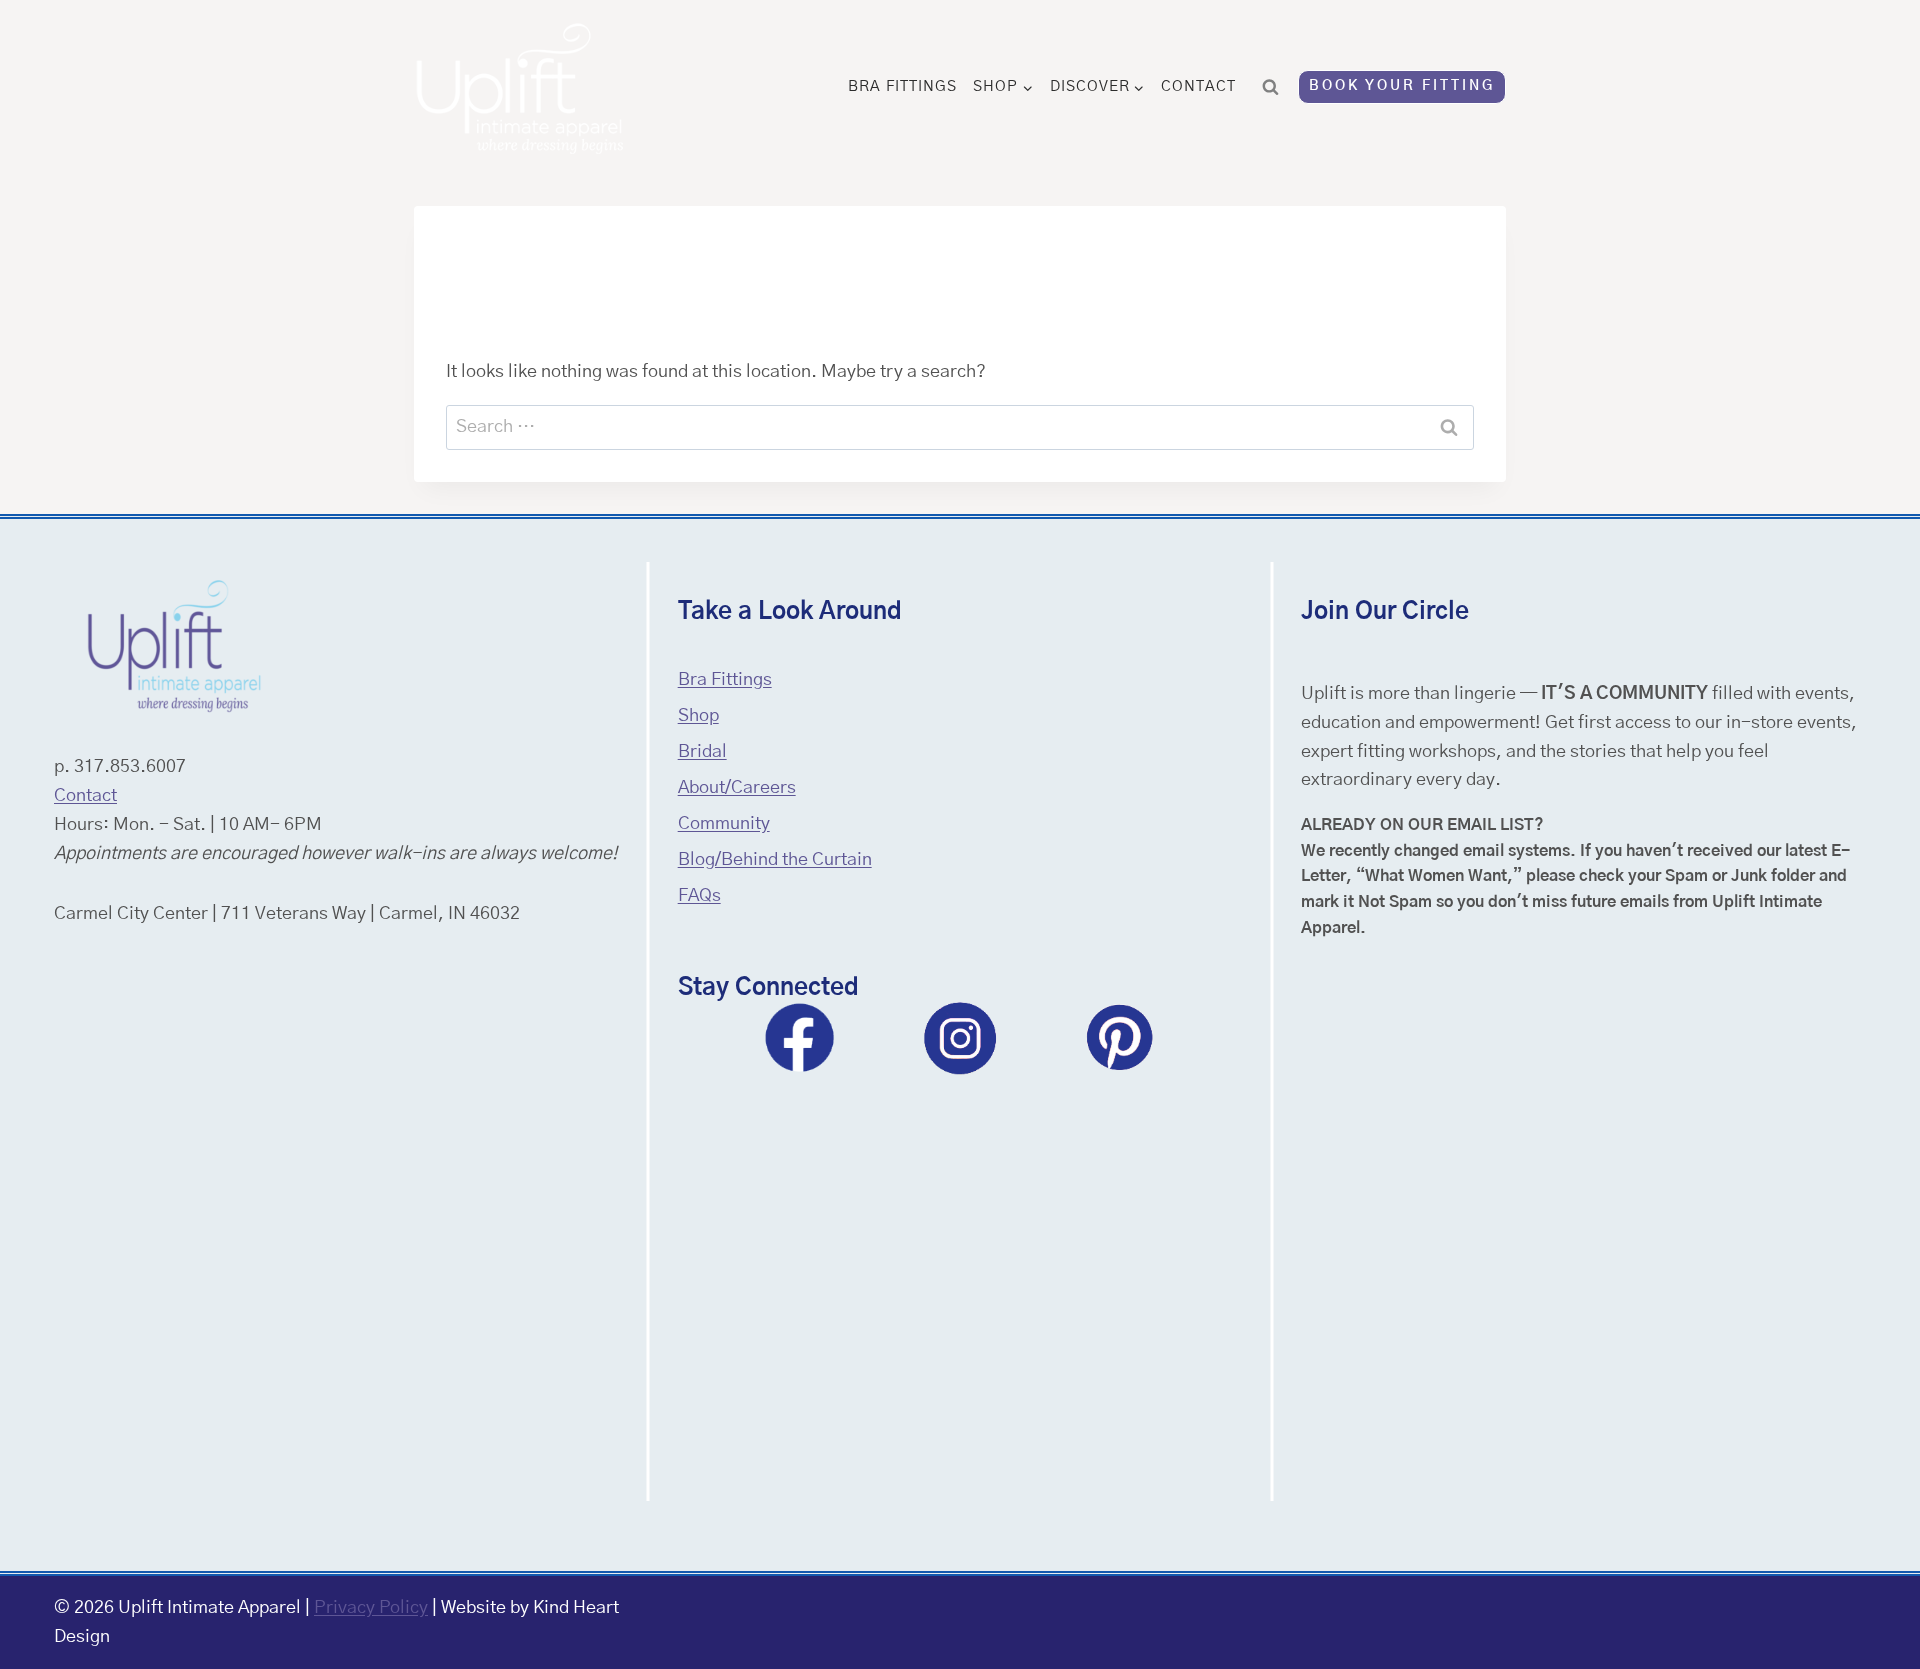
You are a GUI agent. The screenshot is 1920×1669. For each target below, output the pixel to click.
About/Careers (737, 788)
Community (724, 824)
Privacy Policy (371, 1608)
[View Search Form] (1271, 87)
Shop (698, 716)
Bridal (702, 752)
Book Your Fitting (1402, 86)
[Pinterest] (1120, 1038)
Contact (1198, 86)
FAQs (699, 896)
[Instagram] (960, 1038)
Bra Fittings (902, 86)
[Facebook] (800, 1038)
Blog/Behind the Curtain (775, 860)
